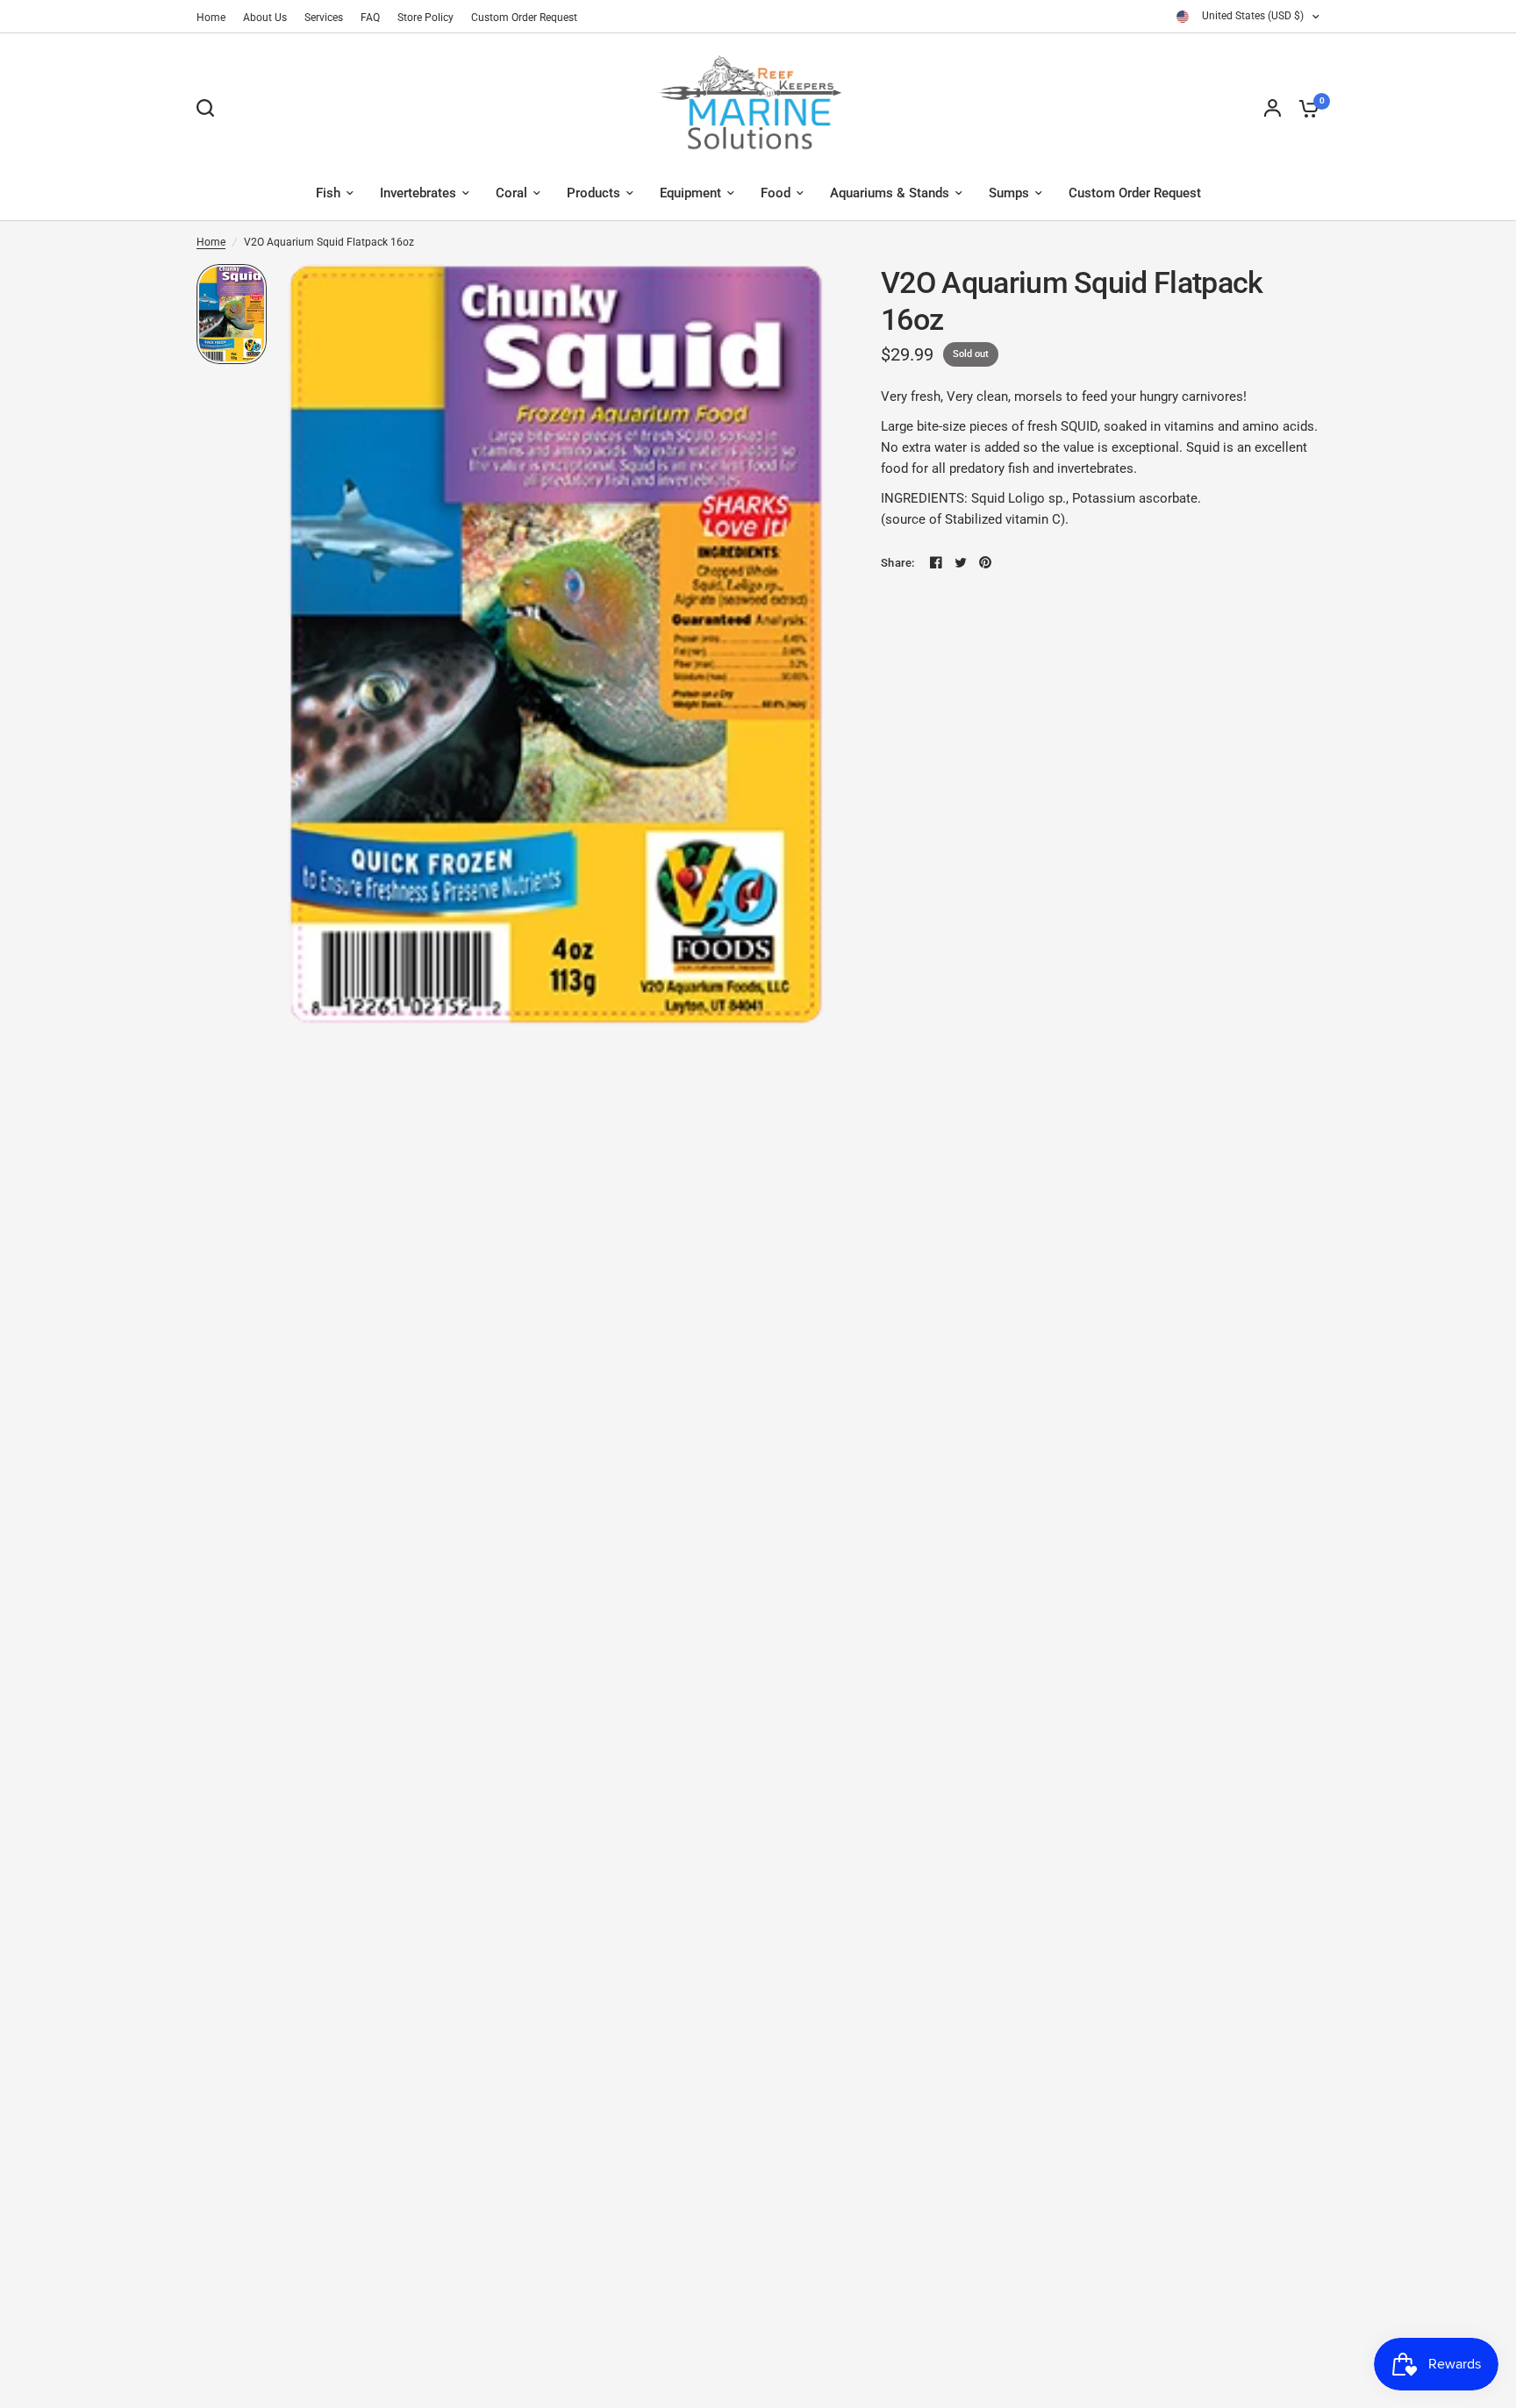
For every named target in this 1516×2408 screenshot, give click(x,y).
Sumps (1009, 193)
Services (324, 18)
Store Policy (425, 18)
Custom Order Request (524, 18)
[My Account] (1273, 108)
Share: (898, 563)
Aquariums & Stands (890, 193)
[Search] (210, 108)
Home (211, 18)
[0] (1305, 108)
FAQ (370, 18)
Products (594, 193)
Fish (328, 193)
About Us (265, 18)
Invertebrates (418, 193)
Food (776, 193)
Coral (511, 193)
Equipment (690, 193)
